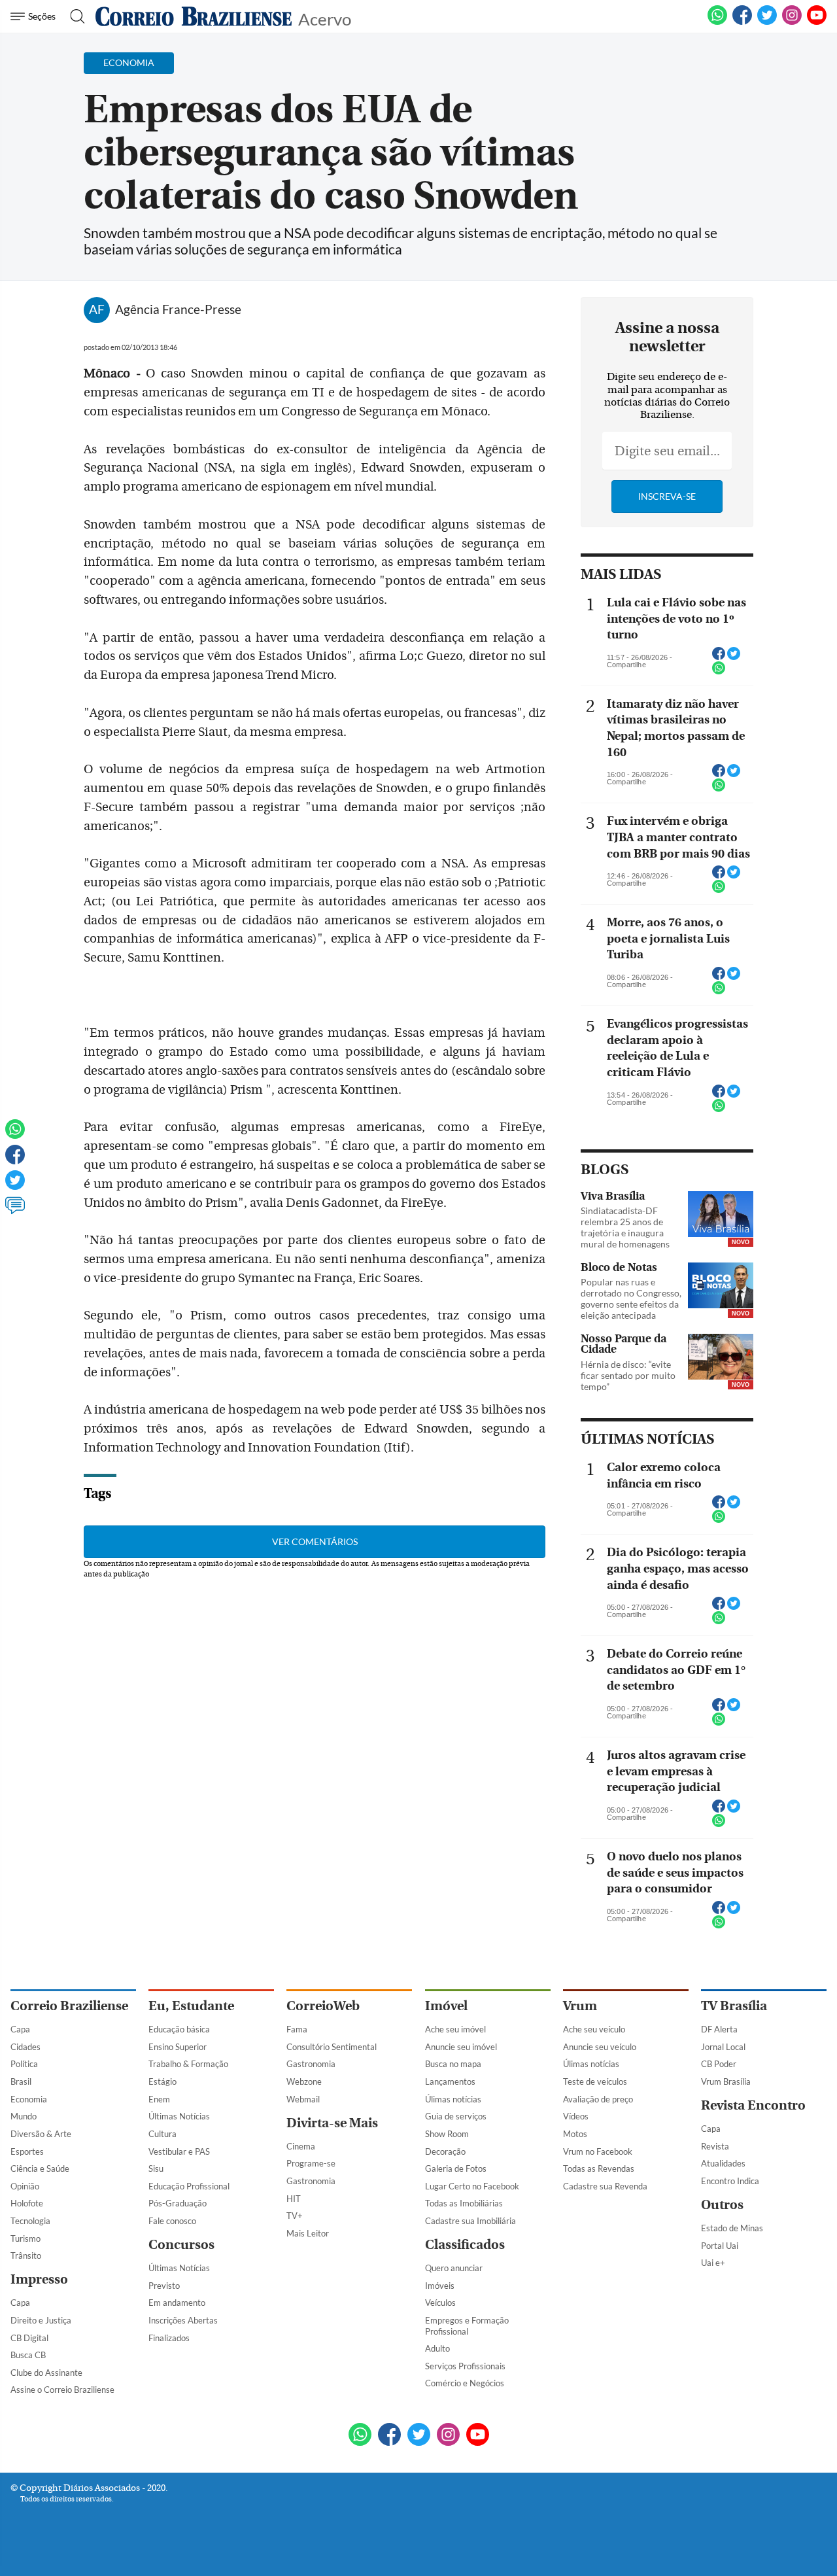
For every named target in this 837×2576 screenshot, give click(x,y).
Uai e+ (713, 2263)
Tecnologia (30, 2221)
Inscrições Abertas (183, 2320)
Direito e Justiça (41, 2320)
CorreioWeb (323, 2006)
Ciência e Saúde (40, 2168)
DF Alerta (719, 2029)
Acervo (325, 18)
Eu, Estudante (191, 2006)
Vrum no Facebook (598, 2151)
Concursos (181, 2245)
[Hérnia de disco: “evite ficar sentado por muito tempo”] (721, 1358)
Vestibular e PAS (179, 2151)
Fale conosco (172, 2221)
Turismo (26, 2238)
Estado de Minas (732, 2228)
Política (24, 2064)
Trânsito (26, 2255)
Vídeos (576, 2116)
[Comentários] (15, 1211)
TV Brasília (734, 2006)
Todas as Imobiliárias (464, 2203)
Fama (297, 2029)
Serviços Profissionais (465, 2366)
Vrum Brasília (726, 2081)
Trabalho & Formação (188, 2064)
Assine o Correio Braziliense (62, 2390)
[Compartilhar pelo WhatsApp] (719, 672)
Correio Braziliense (69, 2006)
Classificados (465, 2245)
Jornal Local (723, 2047)
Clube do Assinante (46, 2373)
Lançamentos (450, 2081)
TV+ (295, 2216)
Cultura (162, 2134)
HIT (294, 2199)
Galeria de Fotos (456, 2168)
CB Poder (719, 2064)
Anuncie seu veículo (600, 2047)
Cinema (301, 2146)
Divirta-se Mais (332, 2123)
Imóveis (440, 2286)
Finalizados (169, 2338)
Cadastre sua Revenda (605, 2186)
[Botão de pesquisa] (74, 16)
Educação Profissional (189, 2186)
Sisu (156, 2168)
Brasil (21, 2081)
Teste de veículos (595, 2081)
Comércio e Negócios (465, 2383)
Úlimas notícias (453, 2099)
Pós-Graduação (178, 2203)
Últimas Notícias (179, 2116)
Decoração (445, 2151)
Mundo (24, 2116)
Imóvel (446, 2006)
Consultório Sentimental (332, 2047)
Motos (575, 2134)
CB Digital (29, 2338)
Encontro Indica (730, 2181)
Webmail (303, 2099)
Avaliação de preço (598, 2099)
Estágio (162, 2081)
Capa (20, 2029)
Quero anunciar (454, 2268)
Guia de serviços (456, 2116)
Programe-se (311, 2163)
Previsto (164, 2286)
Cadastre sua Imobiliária (470, 2221)
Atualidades (723, 2163)
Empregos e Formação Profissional (467, 2326)
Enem (159, 2099)
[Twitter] (15, 1186)
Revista (715, 2146)
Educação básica (179, 2029)
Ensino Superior (178, 2047)
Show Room (447, 2134)
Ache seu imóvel (455, 2029)
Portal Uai (720, 2246)
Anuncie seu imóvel (461, 2047)
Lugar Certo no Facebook (472, 2186)
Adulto (437, 2348)
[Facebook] (742, 22)
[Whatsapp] (15, 1135)
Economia (29, 2099)
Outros (722, 2205)
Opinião (25, 2186)
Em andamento (177, 2303)
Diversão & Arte (41, 2134)
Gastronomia (311, 2064)
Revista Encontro (753, 2105)
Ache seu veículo (594, 2029)
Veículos (440, 2303)
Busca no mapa (453, 2064)
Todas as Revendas (599, 2168)
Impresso (39, 2279)
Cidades (26, 2047)
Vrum (580, 2006)
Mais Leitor (308, 2233)
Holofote (27, 2203)
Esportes (27, 2151)
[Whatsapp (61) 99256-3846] (717, 22)
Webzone (304, 2081)
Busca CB (28, 2355)
